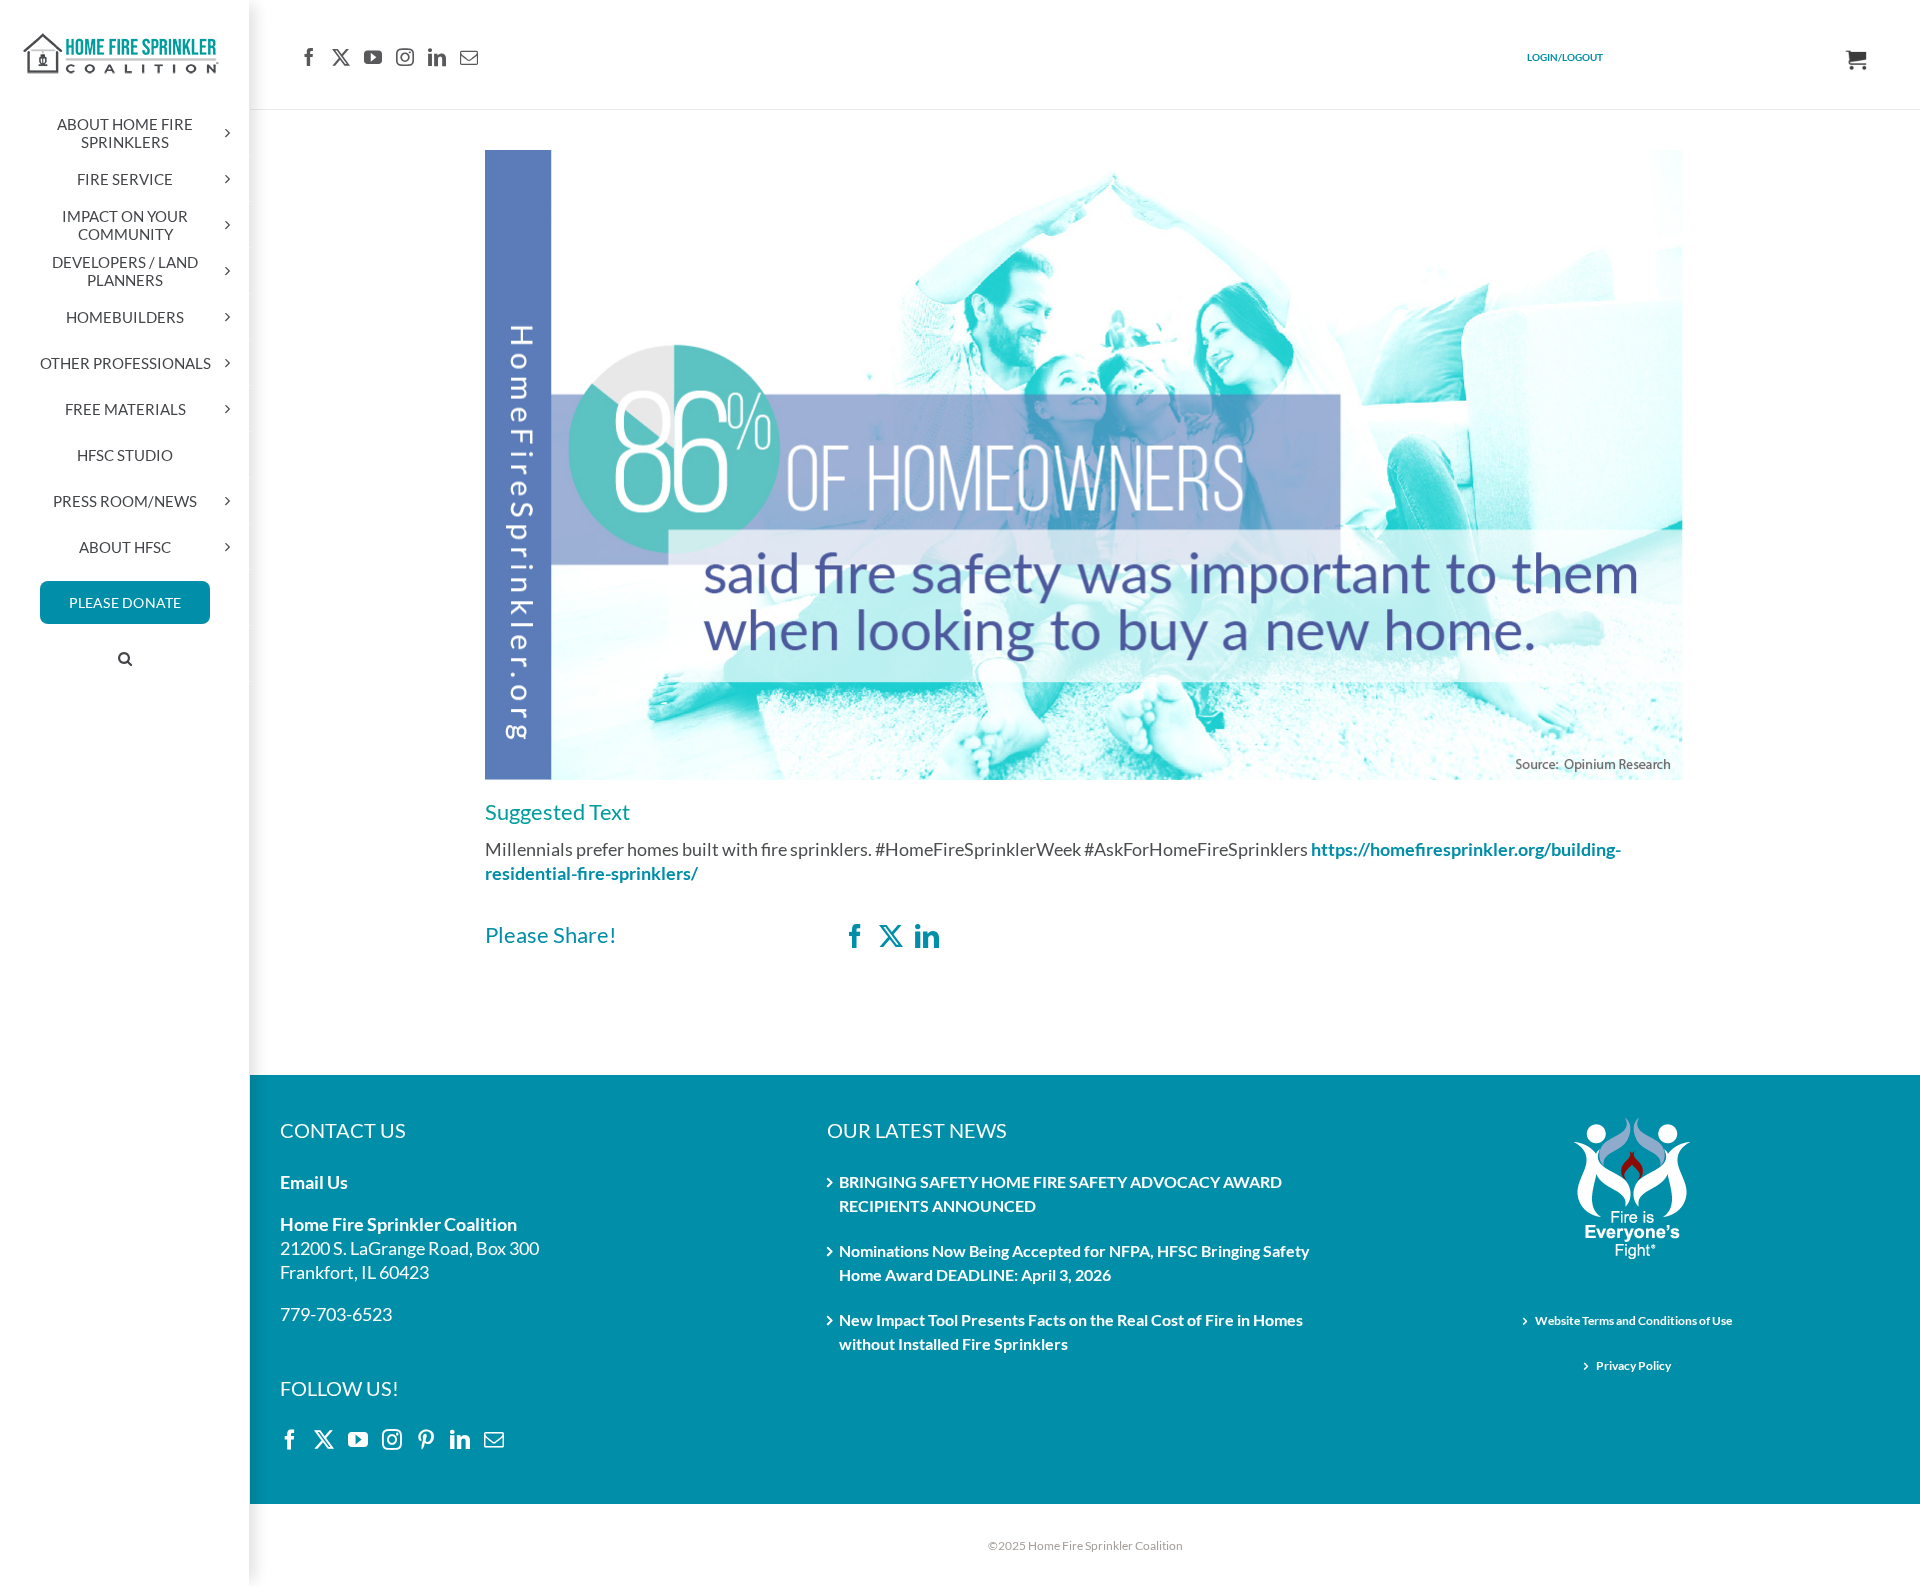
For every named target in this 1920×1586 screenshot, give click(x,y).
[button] (125, 659)
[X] (891, 936)
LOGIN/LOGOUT (1565, 57)
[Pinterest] (426, 1440)
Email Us (314, 1182)
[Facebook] (309, 57)
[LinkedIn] (437, 57)
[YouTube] (373, 57)
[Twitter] (341, 57)
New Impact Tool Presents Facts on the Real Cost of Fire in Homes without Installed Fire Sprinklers (1071, 1331)
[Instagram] (405, 57)
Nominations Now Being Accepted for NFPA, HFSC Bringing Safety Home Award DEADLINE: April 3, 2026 (1074, 1262)
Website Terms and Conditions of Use (1633, 1320)
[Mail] (469, 57)
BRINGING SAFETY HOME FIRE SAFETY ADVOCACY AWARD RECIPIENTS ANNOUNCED (1060, 1193)
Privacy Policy (1633, 1365)
